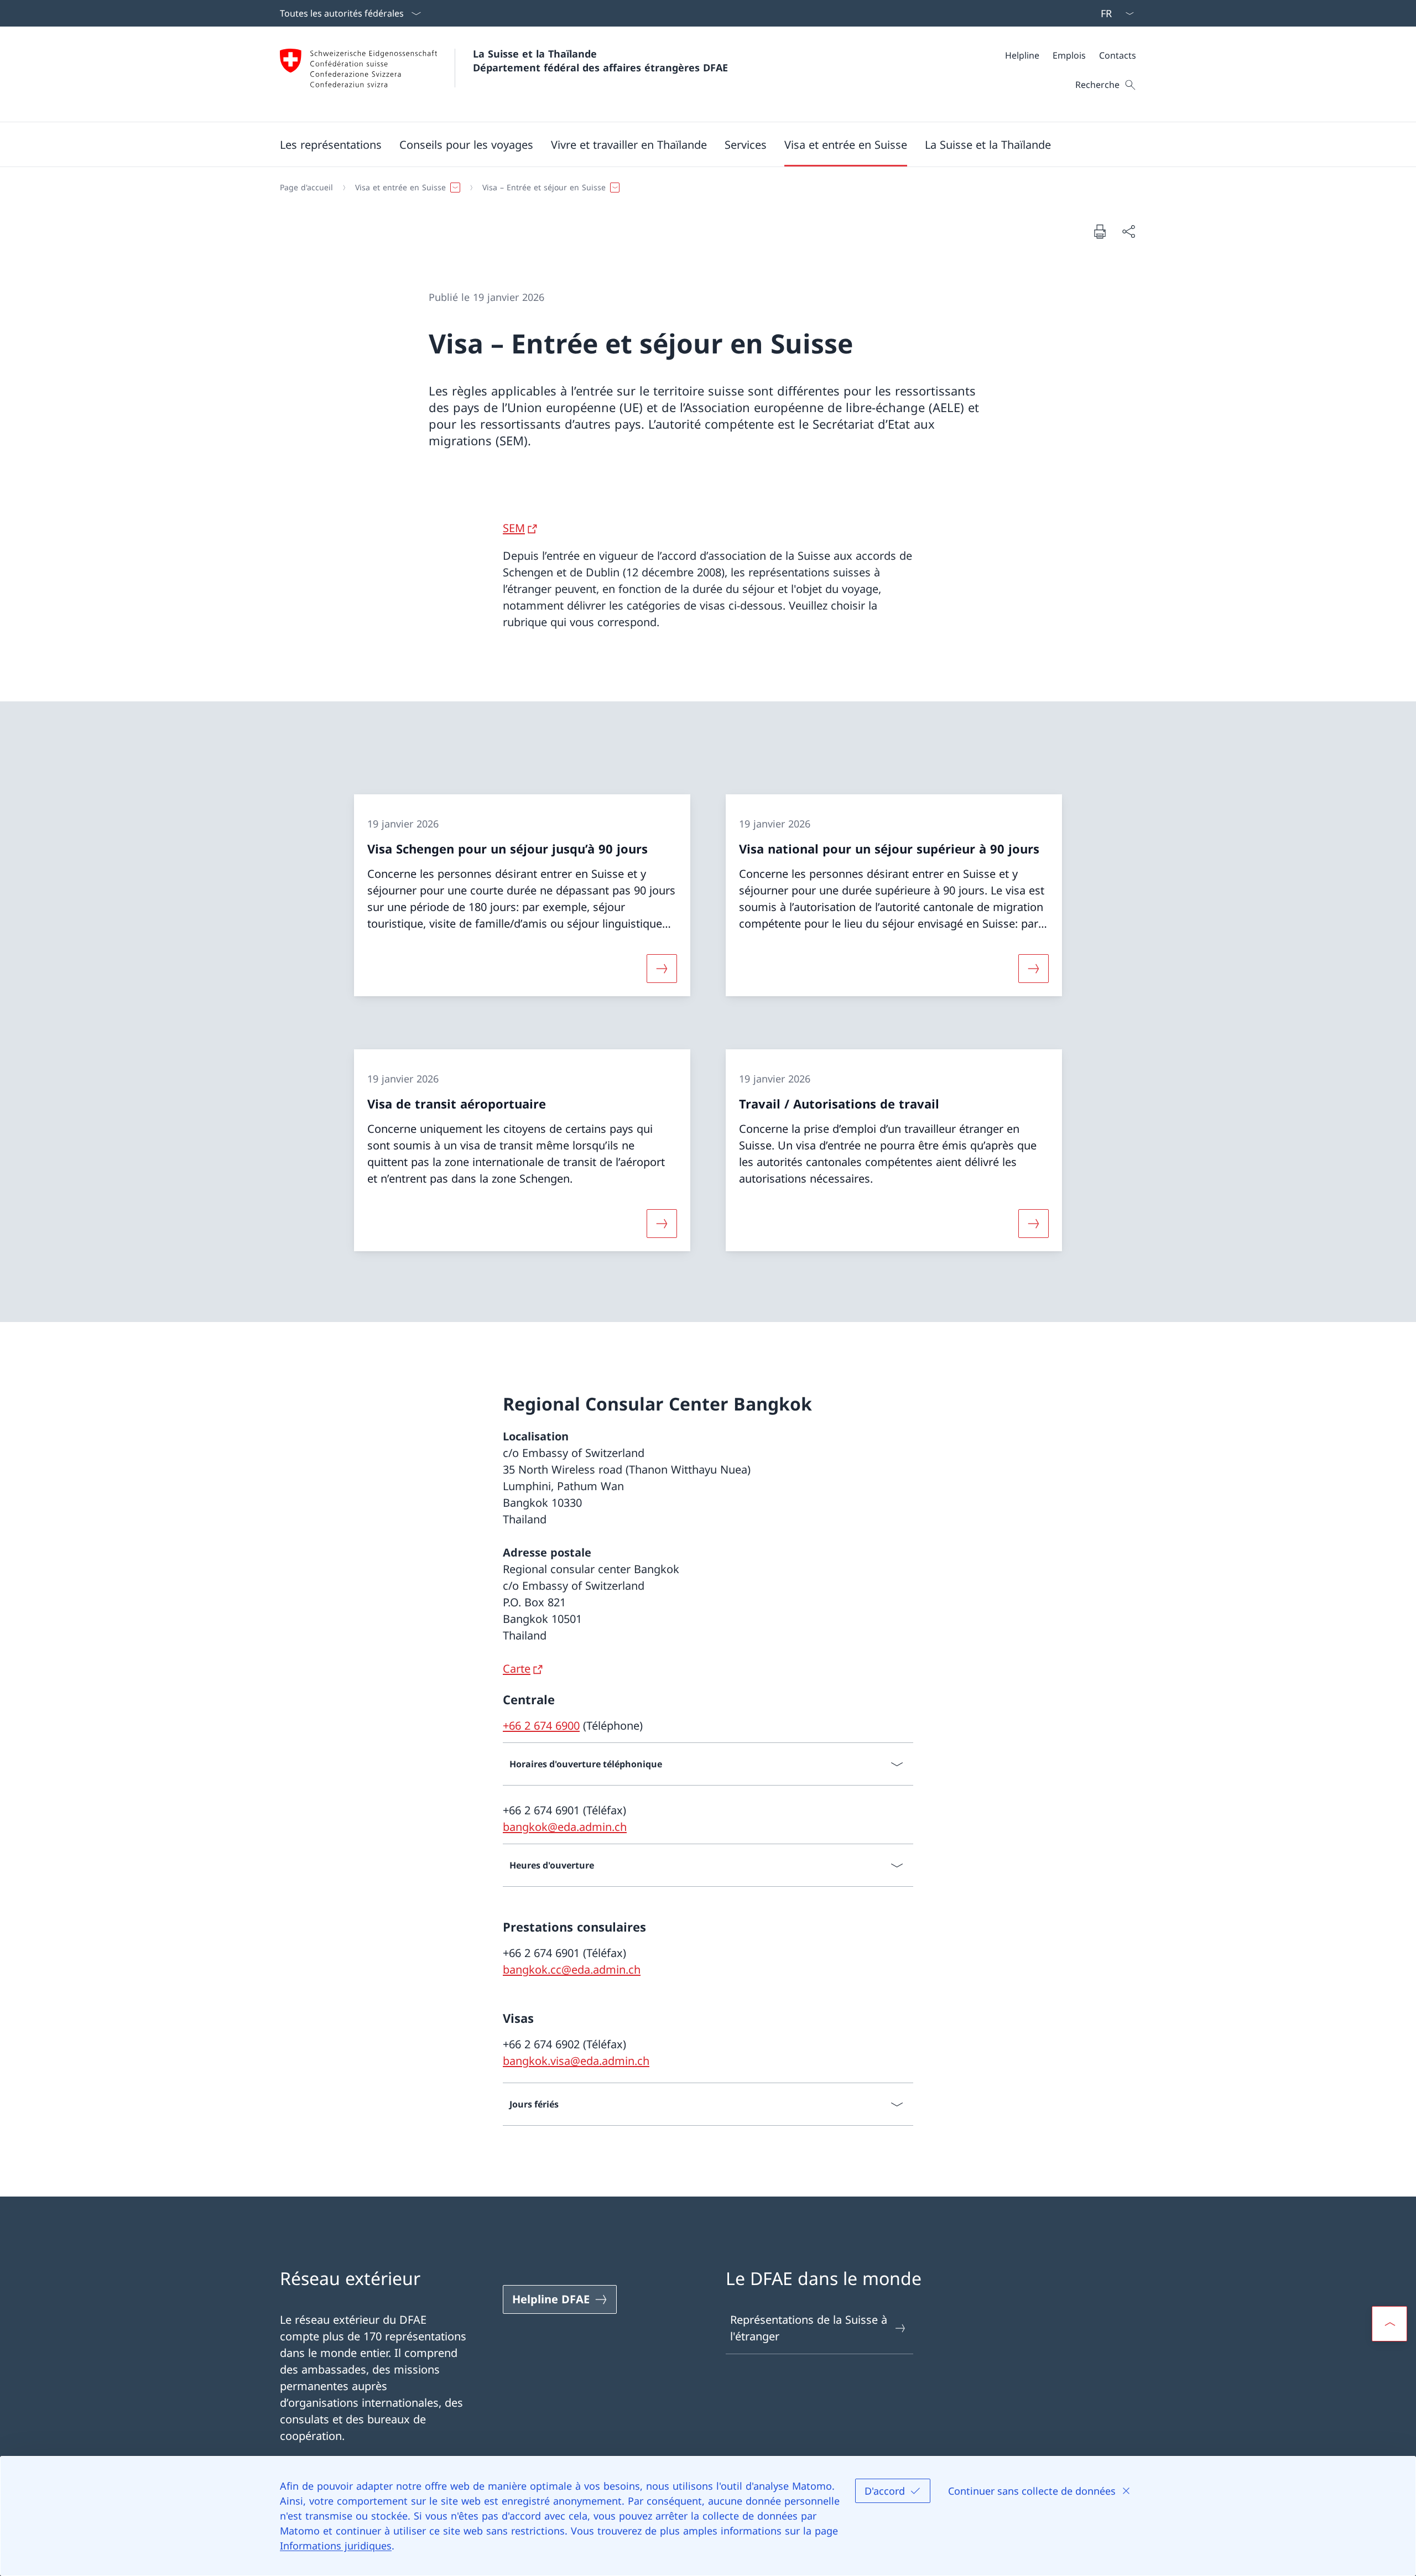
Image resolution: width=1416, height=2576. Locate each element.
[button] (331, 144)
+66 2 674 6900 (541, 1726)
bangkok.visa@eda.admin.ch (576, 2061)
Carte (517, 1669)
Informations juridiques (336, 2546)
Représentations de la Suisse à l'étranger (809, 2328)
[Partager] (1128, 231)
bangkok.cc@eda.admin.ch (572, 1969)
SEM (514, 528)
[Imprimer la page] (1100, 231)
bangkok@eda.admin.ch (565, 1827)
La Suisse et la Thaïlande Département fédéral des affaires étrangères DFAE (600, 61)
